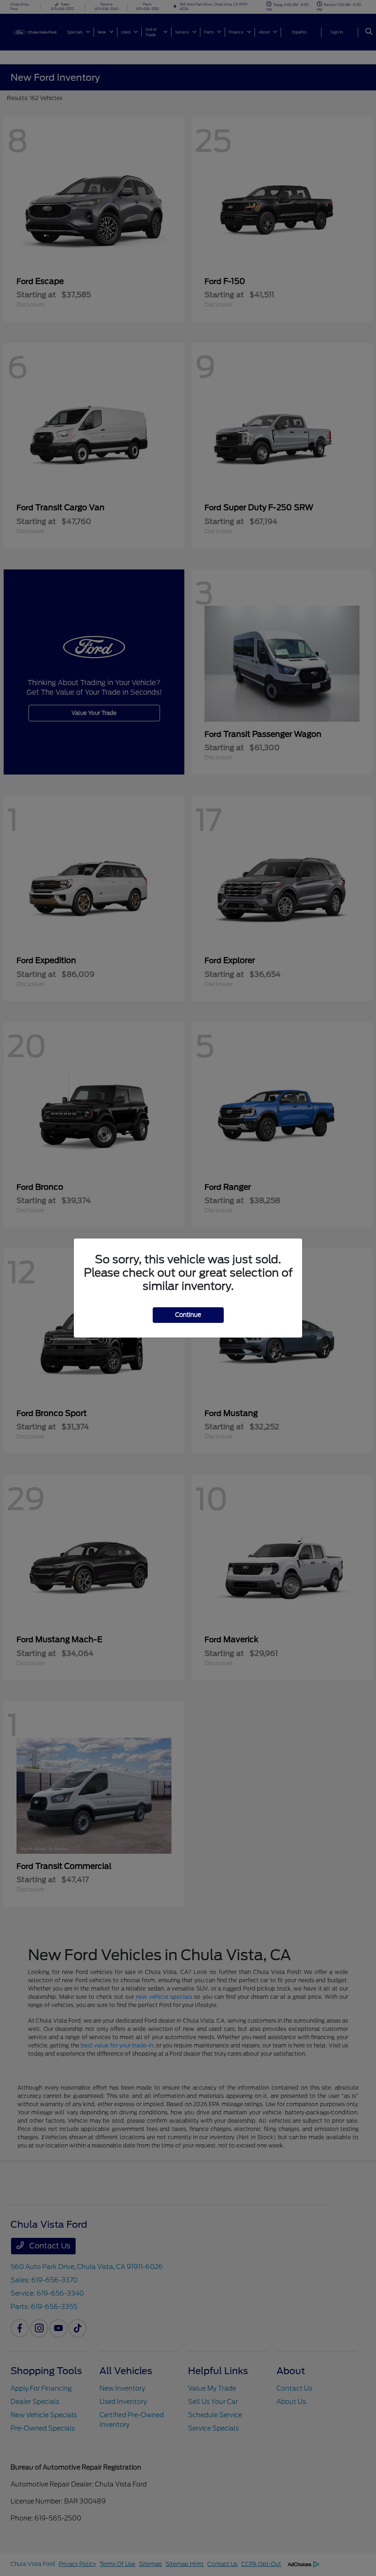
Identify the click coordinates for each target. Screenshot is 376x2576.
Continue (188, 1315)
